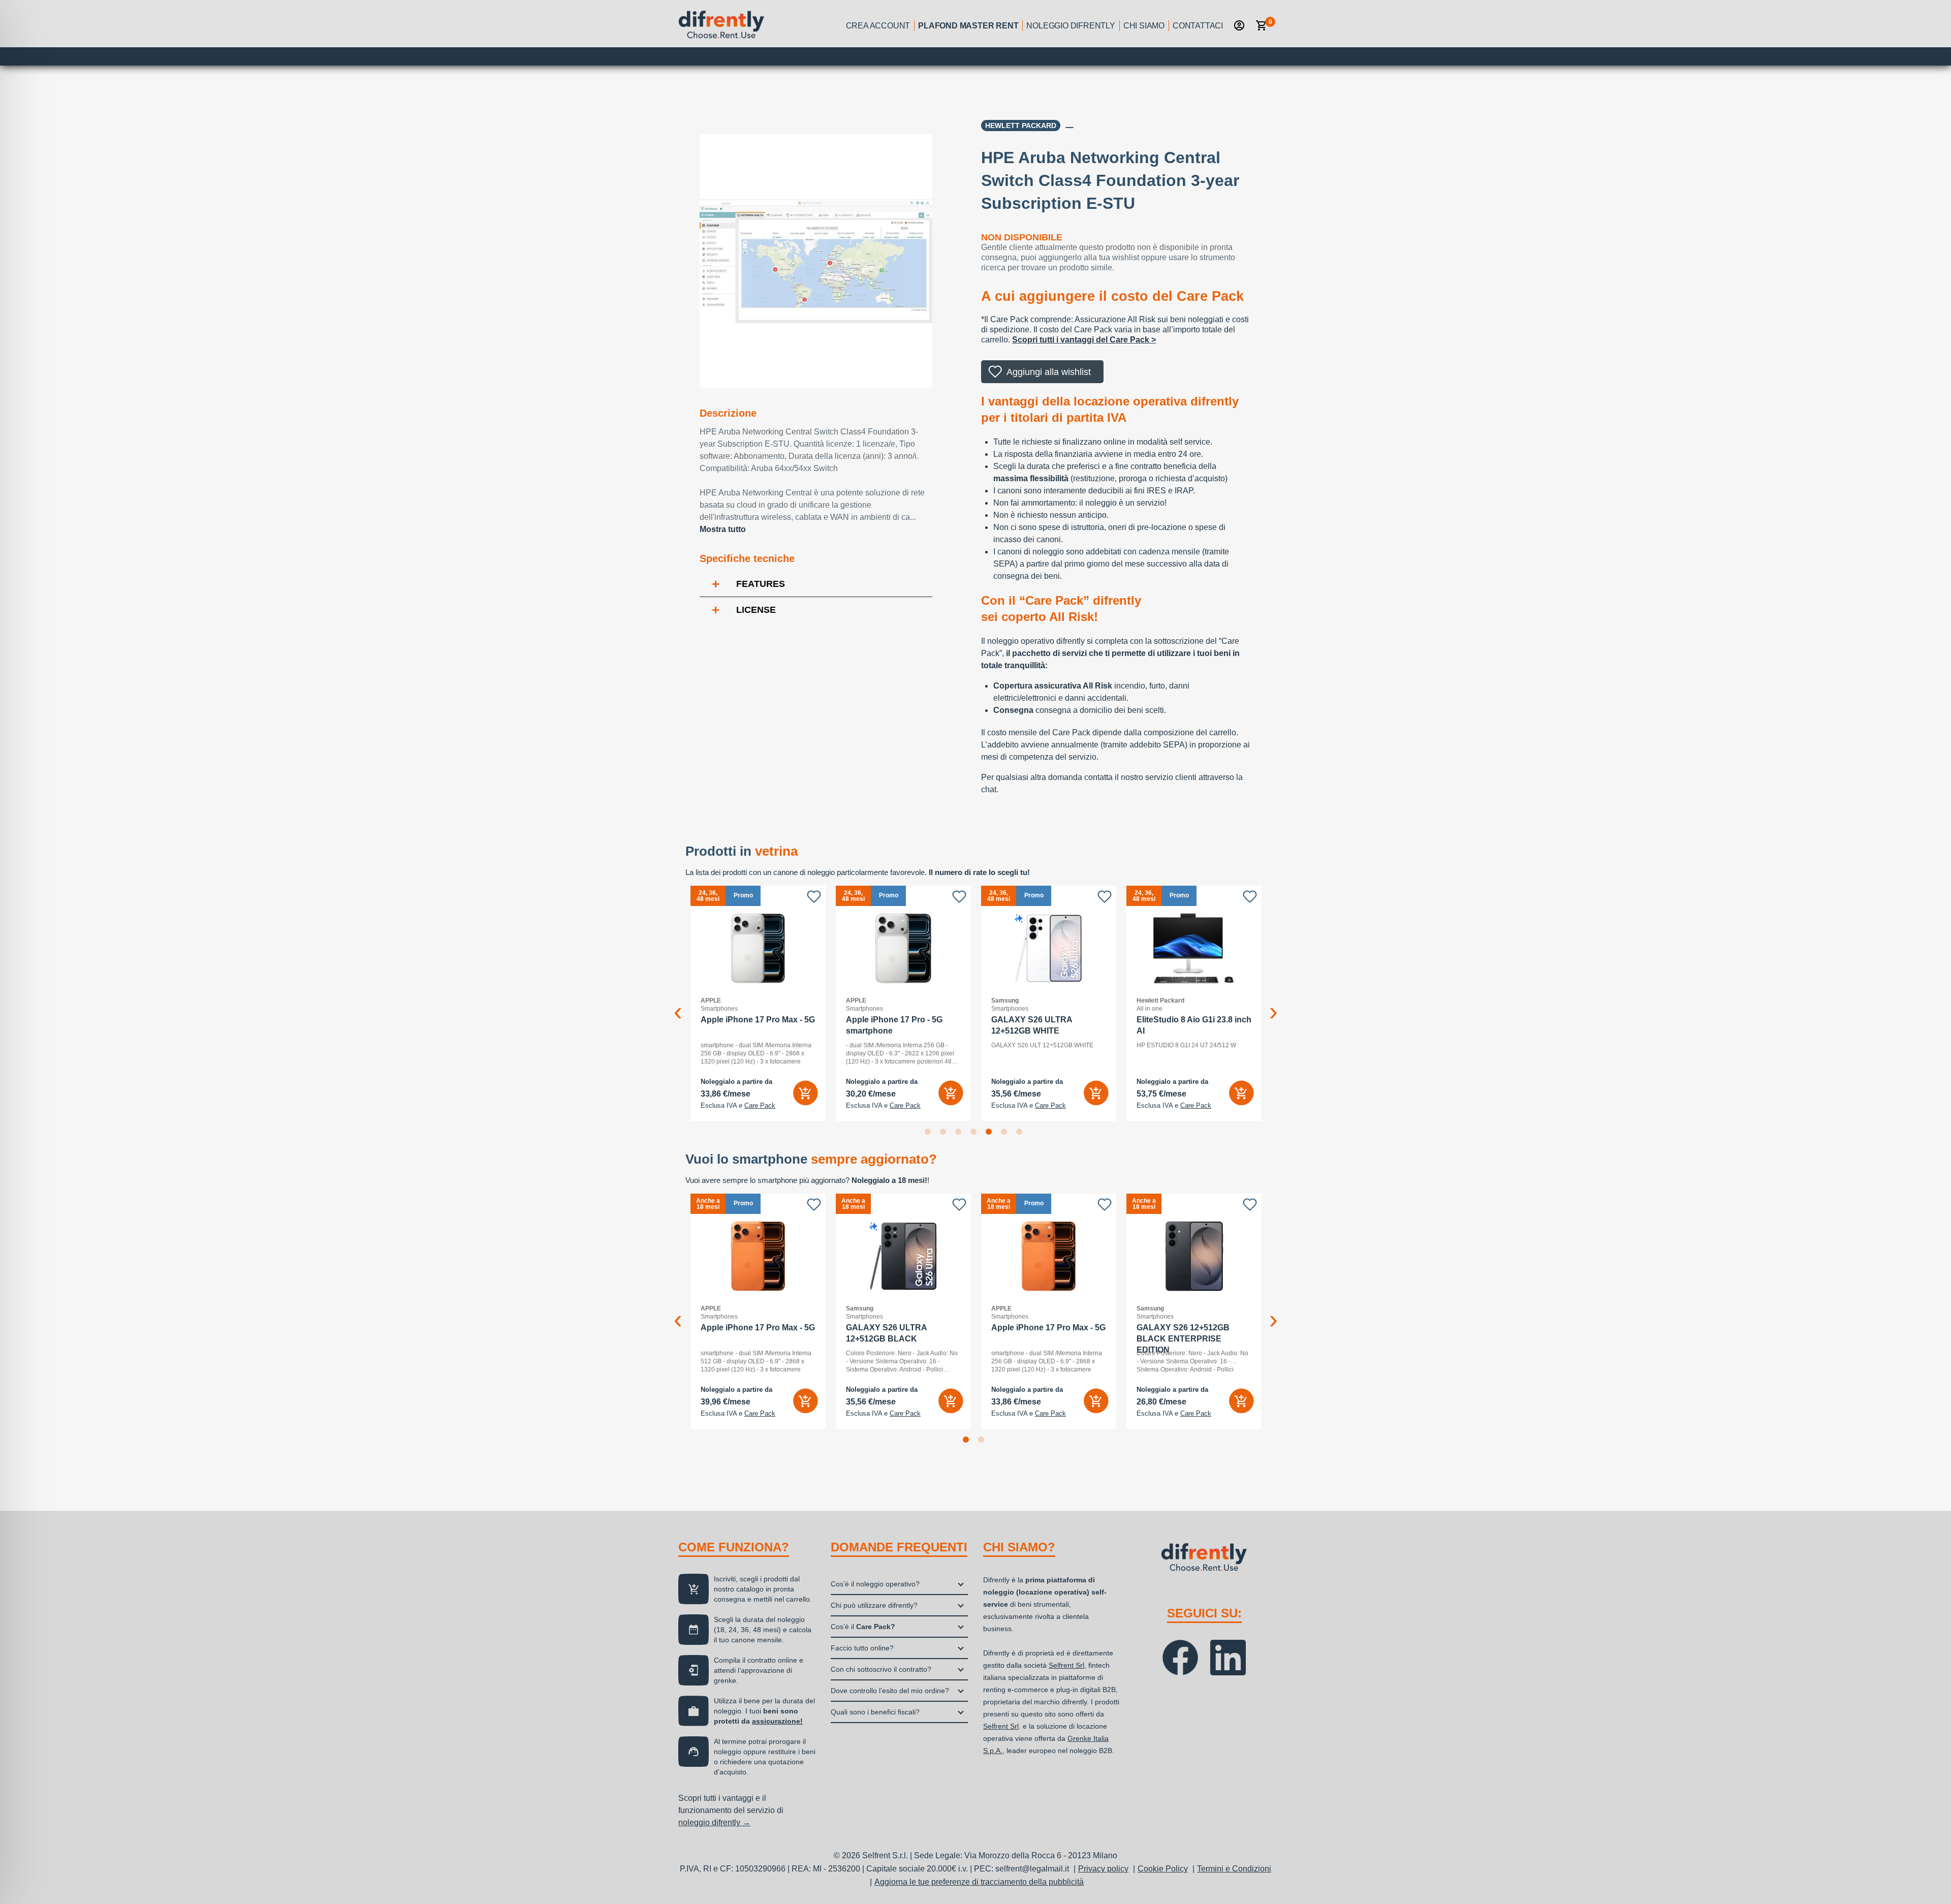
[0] (1262, 25)
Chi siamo (1144, 26)
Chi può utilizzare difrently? (874, 1605)
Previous (678, 1004)
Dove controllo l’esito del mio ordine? (890, 1691)
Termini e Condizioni (1234, 1869)
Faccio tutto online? (862, 1648)
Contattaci (1198, 26)
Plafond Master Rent (968, 26)
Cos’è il (863, 1627)
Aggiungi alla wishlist (1049, 372)
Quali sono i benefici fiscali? (875, 1712)
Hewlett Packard (1021, 126)
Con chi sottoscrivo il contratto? (881, 1669)
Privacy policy (1103, 1869)
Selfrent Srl (1066, 1665)
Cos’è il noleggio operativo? (875, 1584)
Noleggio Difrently (1071, 26)
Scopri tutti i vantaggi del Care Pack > (1084, 340)
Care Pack (760, 1106)
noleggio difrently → (714, 1822)
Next (1273, 1004)
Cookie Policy (1163, 1869)
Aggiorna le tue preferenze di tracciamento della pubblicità (979, 1882)
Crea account (878, 26)
